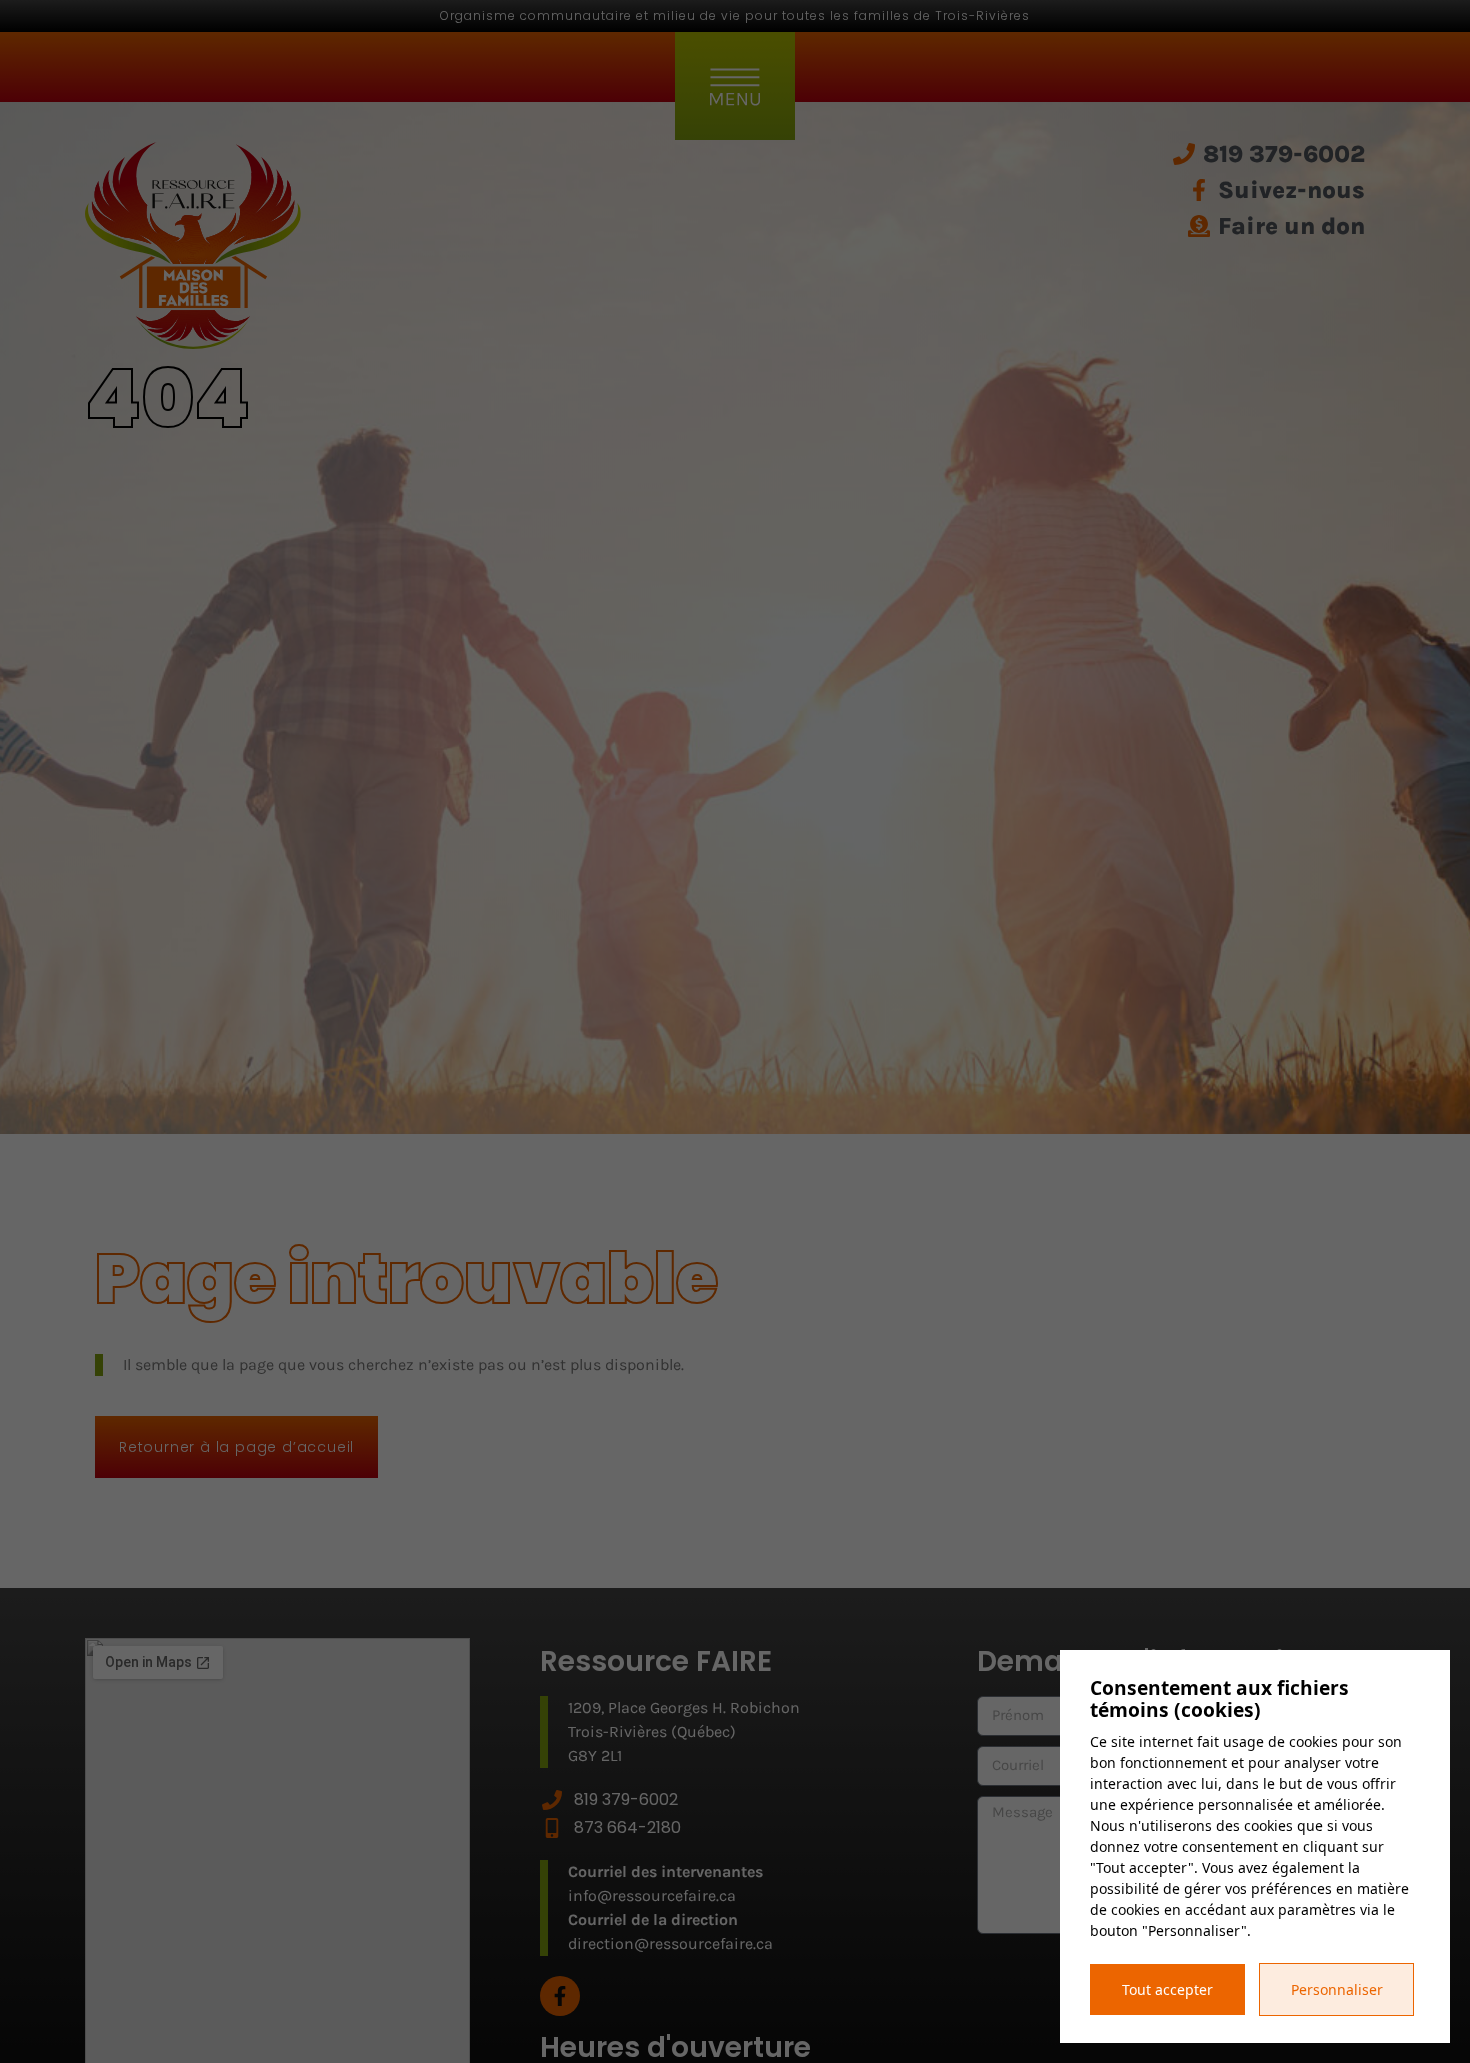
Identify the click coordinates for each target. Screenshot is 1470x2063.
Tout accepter (1167, 1989)
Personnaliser (1337, 1989)
